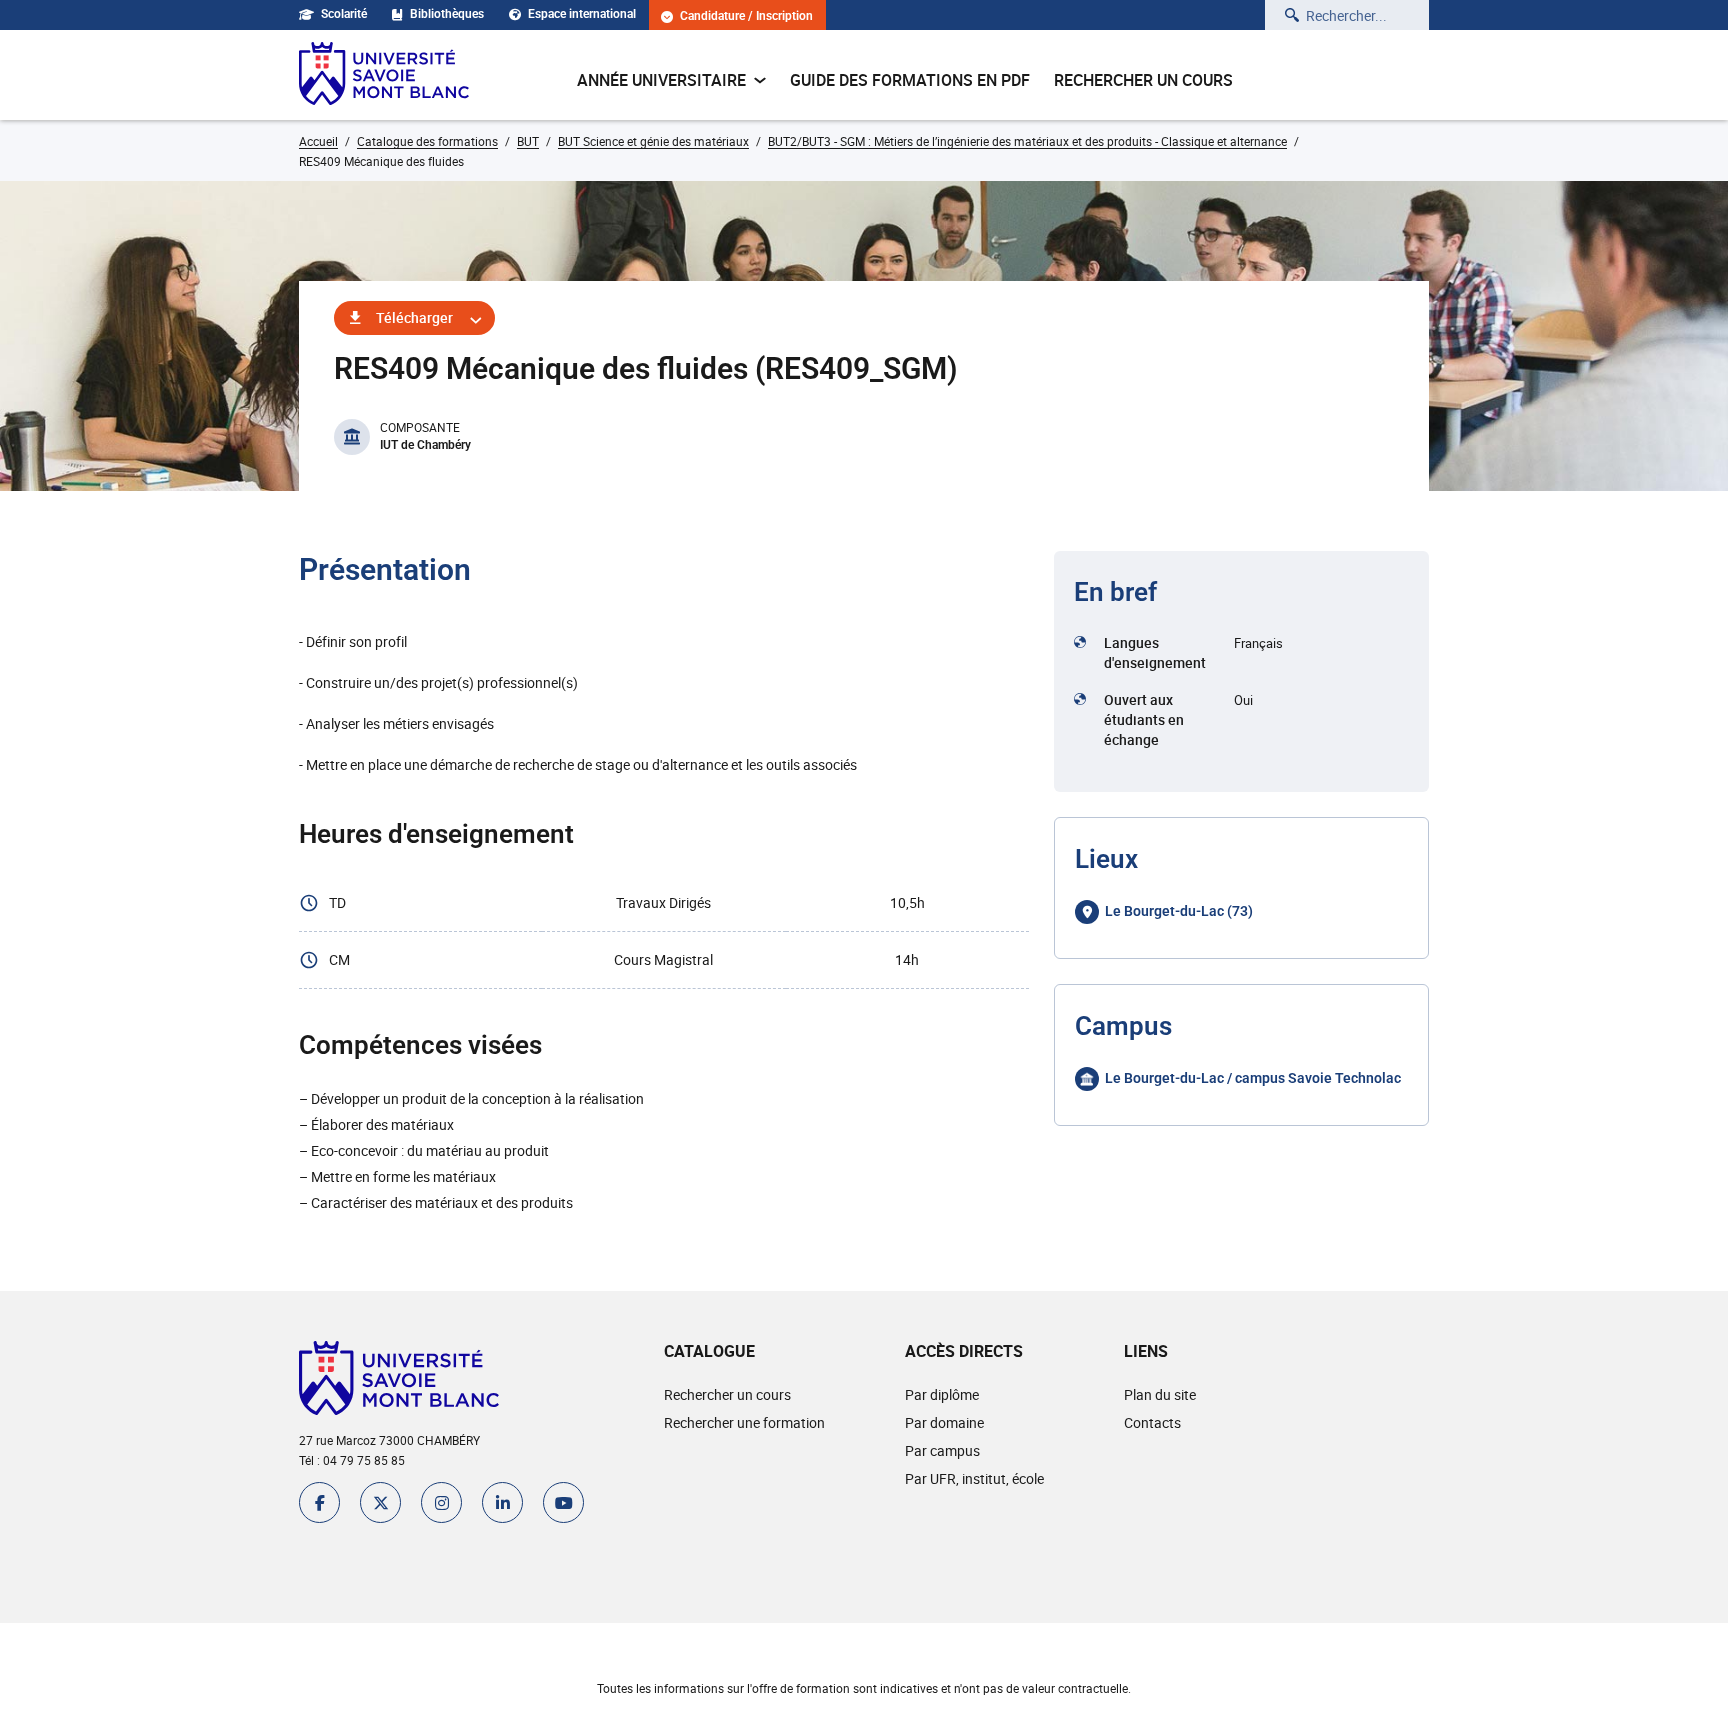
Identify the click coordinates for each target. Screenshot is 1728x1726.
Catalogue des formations (427, 141)
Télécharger (414, 317)
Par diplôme (942, 1394)
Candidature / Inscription (746, 16)
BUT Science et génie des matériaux (653, 141)
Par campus (942, 1450)
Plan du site (1160, 1394)
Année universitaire (661, 80)
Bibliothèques (447, 14)
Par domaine (944, 1422)
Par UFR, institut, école (974, 1478)
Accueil (318, 141)
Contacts (1152, 1422)
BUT (528, 141)
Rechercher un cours (1143, 80)
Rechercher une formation (744, 1422)
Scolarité (344, 14)
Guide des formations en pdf (910, 80)
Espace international (582, 14)
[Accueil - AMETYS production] (384, 75)
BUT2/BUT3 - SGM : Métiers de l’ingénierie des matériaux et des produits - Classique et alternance (1027, 141)
